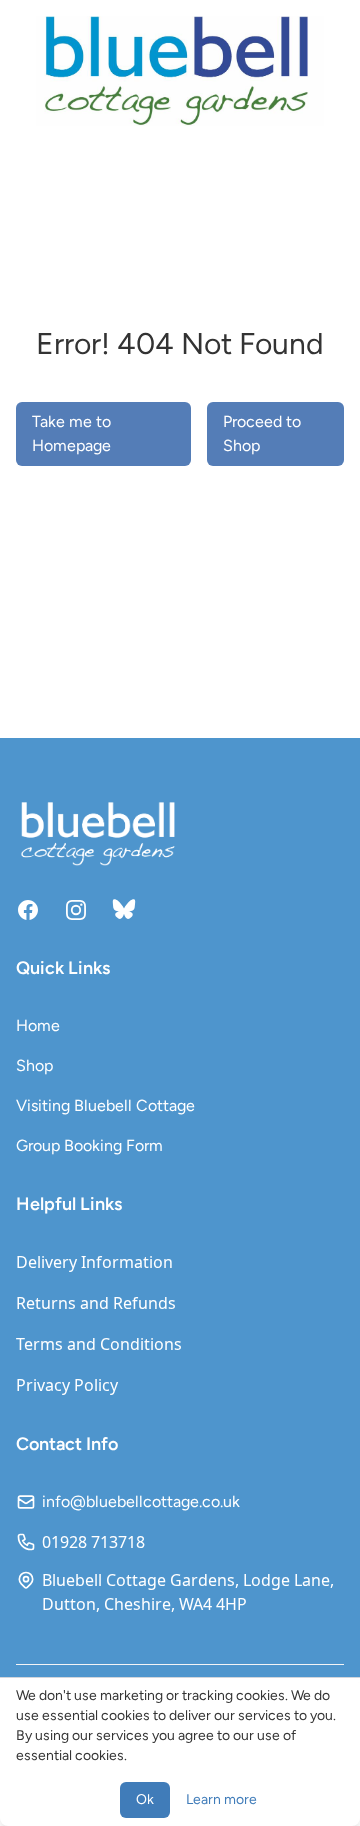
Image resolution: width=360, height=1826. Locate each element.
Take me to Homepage (71, 433)
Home (38, 1025)
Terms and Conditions (99, 1344)
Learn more (221, 1799)
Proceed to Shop (262, 433)
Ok (145, 1799)
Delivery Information (94, 1262)
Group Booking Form (89, 1145)
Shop (34, 1065)
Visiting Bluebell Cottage (105, 1105)
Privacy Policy (67, 1385)
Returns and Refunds (96, 1303)
